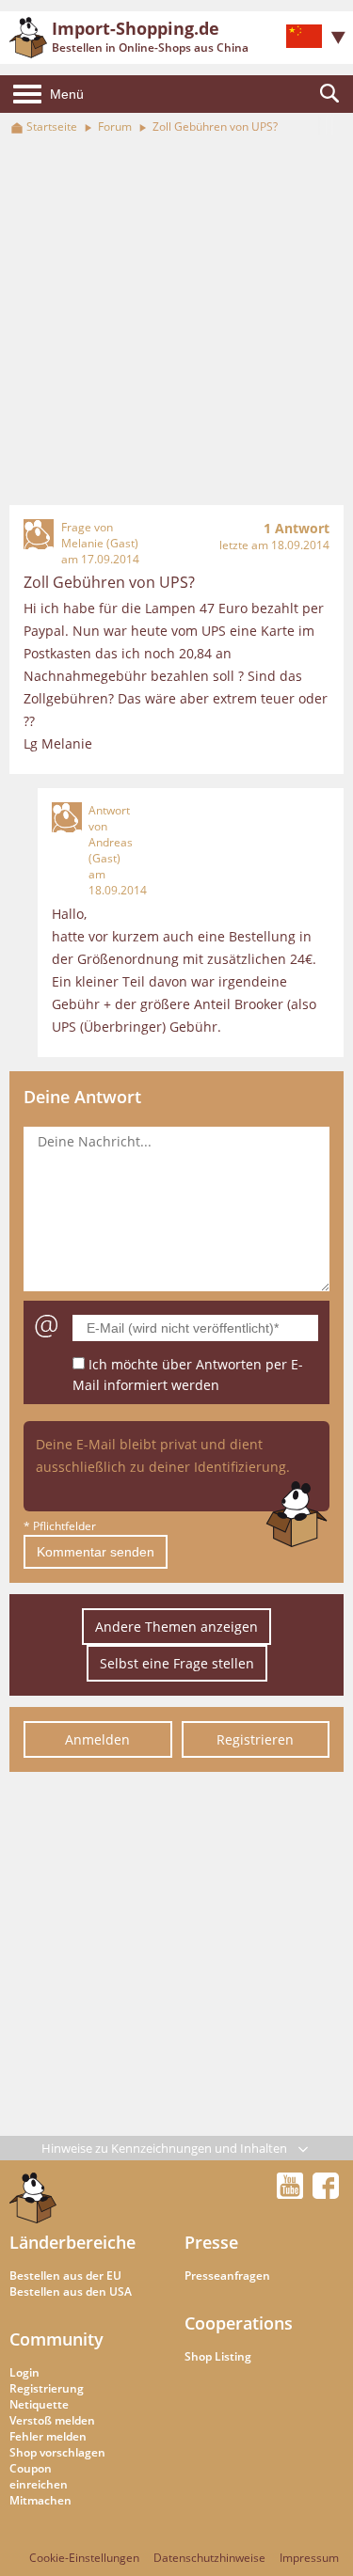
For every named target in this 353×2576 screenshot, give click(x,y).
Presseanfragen (227, 2276)
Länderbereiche (72, 2242)
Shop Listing (218, 2356)
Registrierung (47, 2388)
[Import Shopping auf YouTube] (293, 2193)
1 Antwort (297, 528)
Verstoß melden (52, 2420)
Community (56, 2339)
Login (24, 2372)
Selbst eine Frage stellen (177, 1663)
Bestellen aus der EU (65, 2276)
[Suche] (329, 94)
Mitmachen (40, 2500)
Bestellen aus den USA (71, 2292)
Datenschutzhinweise (209, 2558)
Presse (211, 2242)
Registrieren (255, 1739)
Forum (115, 126)
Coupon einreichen (39, 2476)
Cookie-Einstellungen (84, 2558)
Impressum (309, 2558)
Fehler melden (48, 2436)
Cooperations (239, 2323)
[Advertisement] (176, 321)
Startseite (52, 126)
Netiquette (39, 2404)
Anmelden (97, 1739)
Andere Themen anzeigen (176, 1627)
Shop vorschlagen (57, 2452)
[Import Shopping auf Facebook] (326, 2193)
